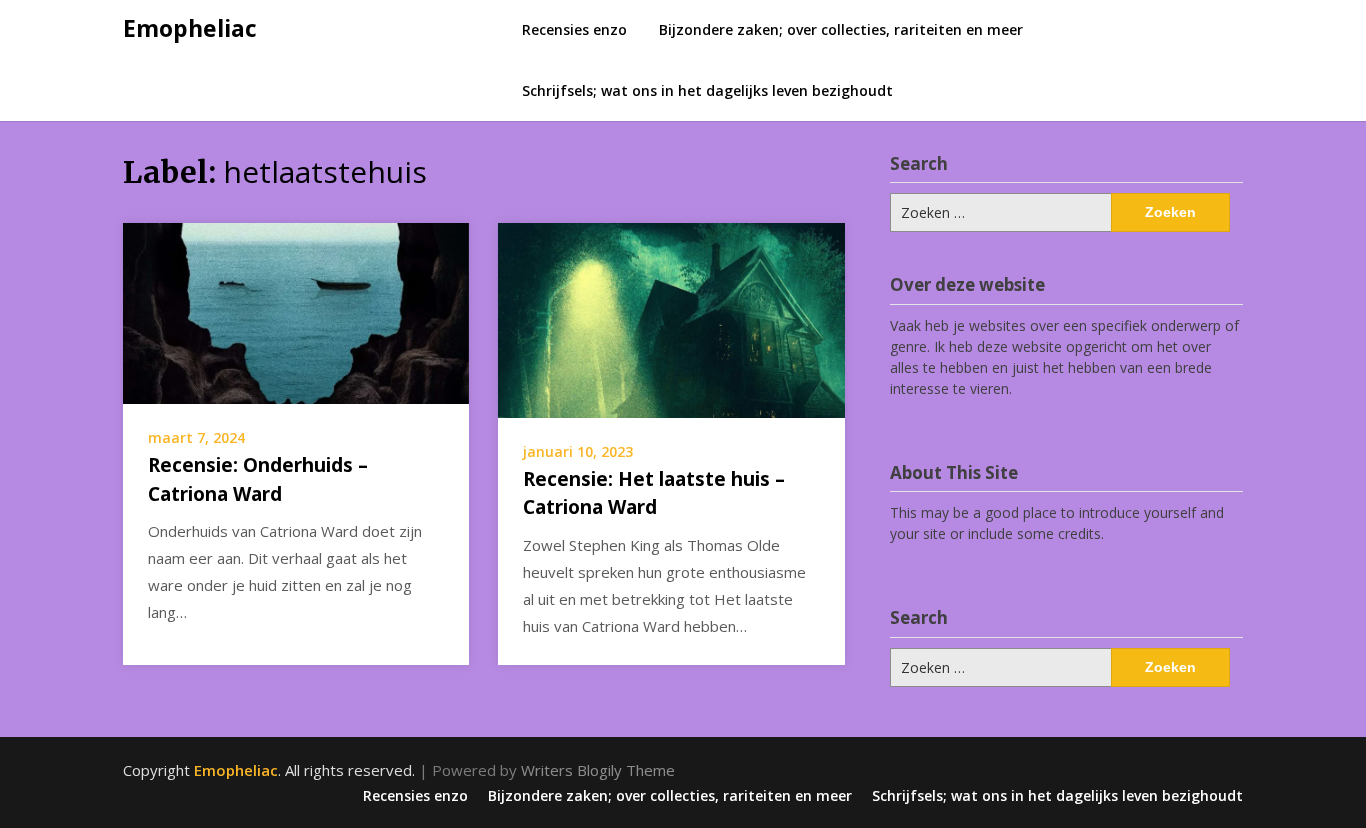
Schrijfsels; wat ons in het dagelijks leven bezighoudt (707, 90)
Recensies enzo (574, 29)
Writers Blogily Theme (598, 770)
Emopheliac (190, 28)
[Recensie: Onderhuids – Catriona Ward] (296, 311)
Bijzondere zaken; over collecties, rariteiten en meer (841, 29)
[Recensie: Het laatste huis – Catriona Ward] (671, 318)
